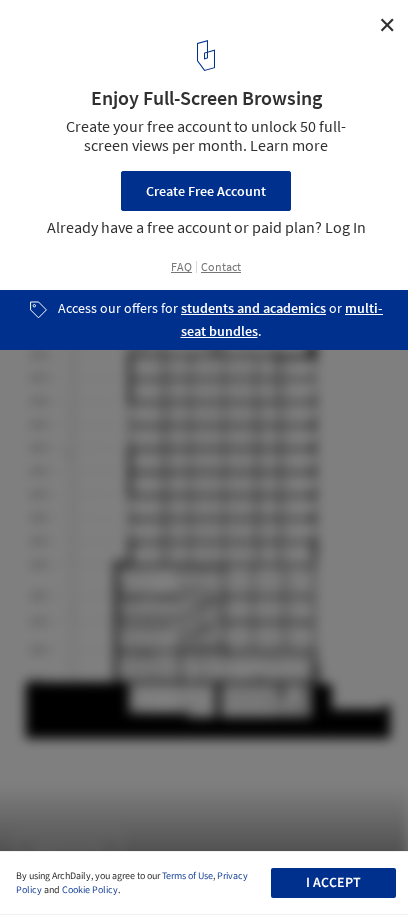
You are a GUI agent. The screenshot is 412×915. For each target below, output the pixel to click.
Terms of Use (187, 876)
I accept (333, 883)
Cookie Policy (90, 890)
